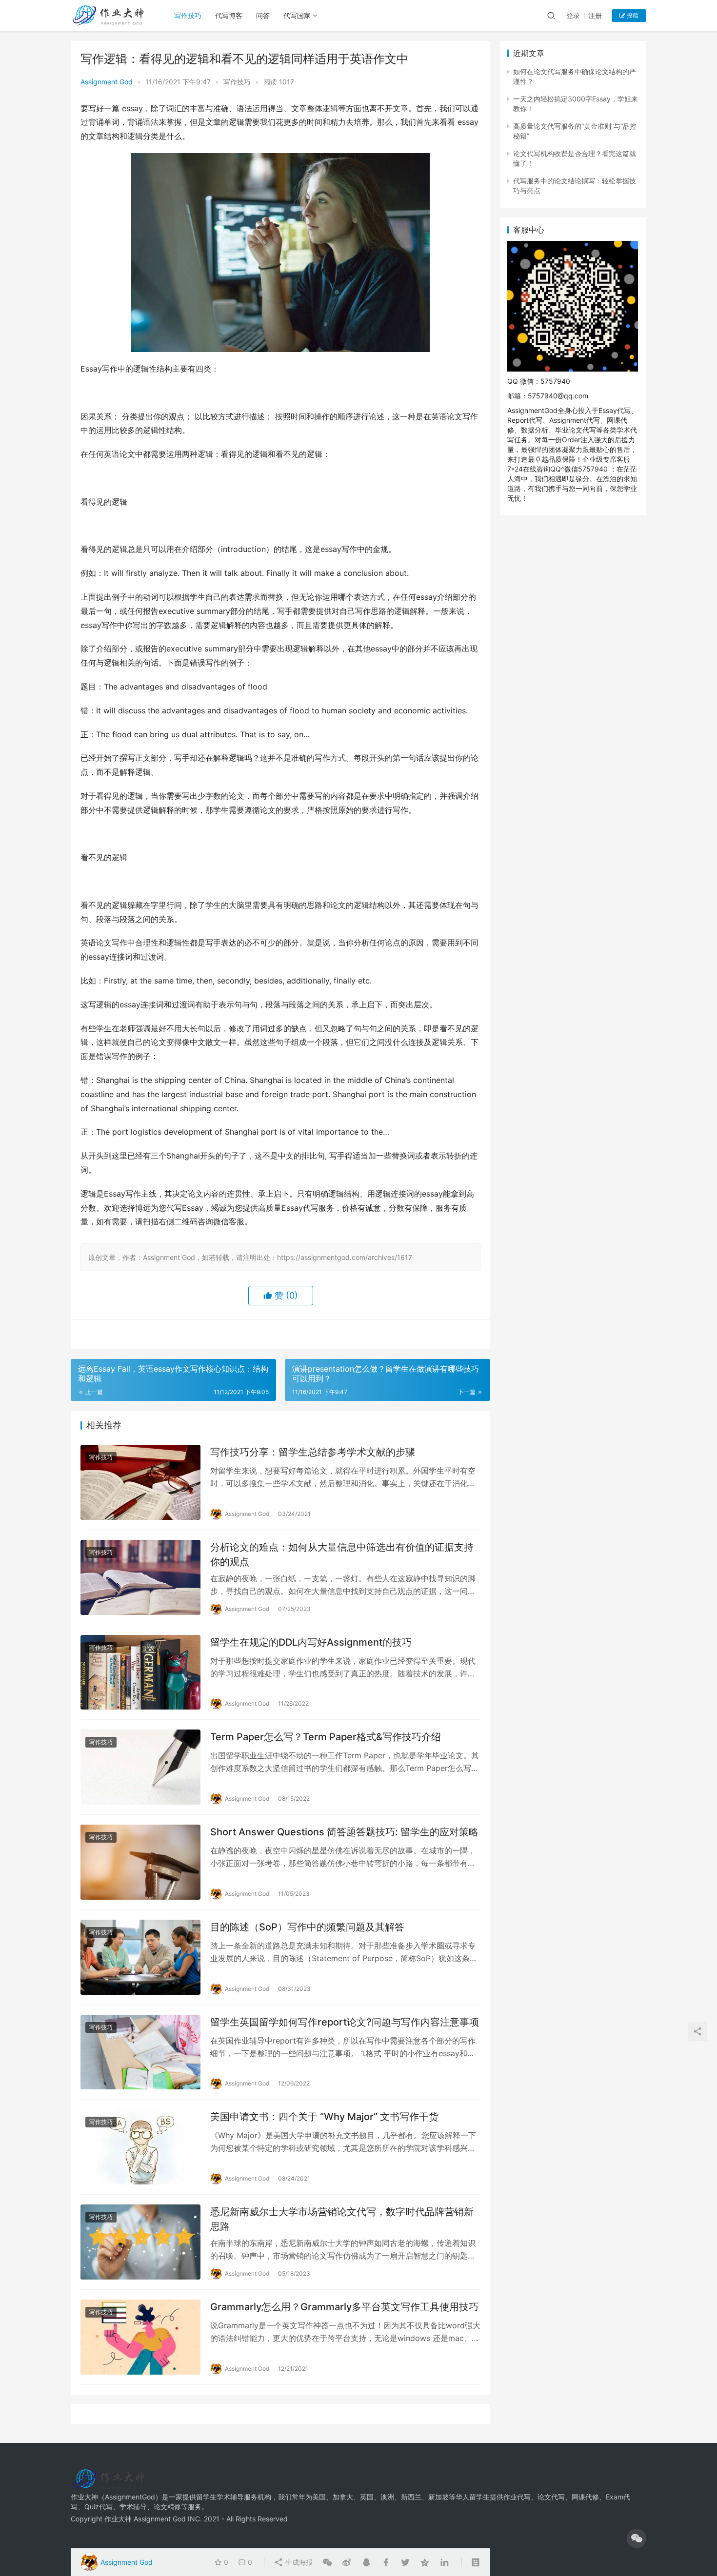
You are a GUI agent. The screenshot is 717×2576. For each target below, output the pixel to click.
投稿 (632, 15)
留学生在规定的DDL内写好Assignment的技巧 (311, 1642)
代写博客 (229, 15)
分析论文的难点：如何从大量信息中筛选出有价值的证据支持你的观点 (342, 1554)
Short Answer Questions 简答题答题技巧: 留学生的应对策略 (344, 1832)
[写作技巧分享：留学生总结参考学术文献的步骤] (140, 1482)
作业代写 (517, 2497)
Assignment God (107, 82)
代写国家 (297, 15)
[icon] (637, 2538)
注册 (595, 15)
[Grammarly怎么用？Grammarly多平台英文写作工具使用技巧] (140, 2337)
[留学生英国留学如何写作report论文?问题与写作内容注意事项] (140, 2052)
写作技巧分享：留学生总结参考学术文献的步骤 (313, 1452)
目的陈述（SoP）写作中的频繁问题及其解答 (307, 1927)
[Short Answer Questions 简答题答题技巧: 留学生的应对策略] (140, 1862)
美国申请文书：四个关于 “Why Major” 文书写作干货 (324, 2117)
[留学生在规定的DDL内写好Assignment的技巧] (140, 1672)
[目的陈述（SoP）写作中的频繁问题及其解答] (140, 1957)
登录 (573, 15)
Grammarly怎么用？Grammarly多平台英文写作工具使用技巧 (344, 2307)
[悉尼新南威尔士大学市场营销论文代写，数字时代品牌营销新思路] (140, 2242)
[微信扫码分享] (327, 2562)
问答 (263, 15)
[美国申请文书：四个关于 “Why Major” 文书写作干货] (140, 2147)
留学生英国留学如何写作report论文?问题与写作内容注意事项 (345, 2022)
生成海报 (298, 2562)
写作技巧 (188, 15)
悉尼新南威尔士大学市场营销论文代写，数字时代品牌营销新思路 (342, 2219)
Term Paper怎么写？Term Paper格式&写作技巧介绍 (326, 1737)
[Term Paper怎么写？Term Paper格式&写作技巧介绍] (140, 1767)
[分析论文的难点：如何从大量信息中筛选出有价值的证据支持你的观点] (140, 1577)
